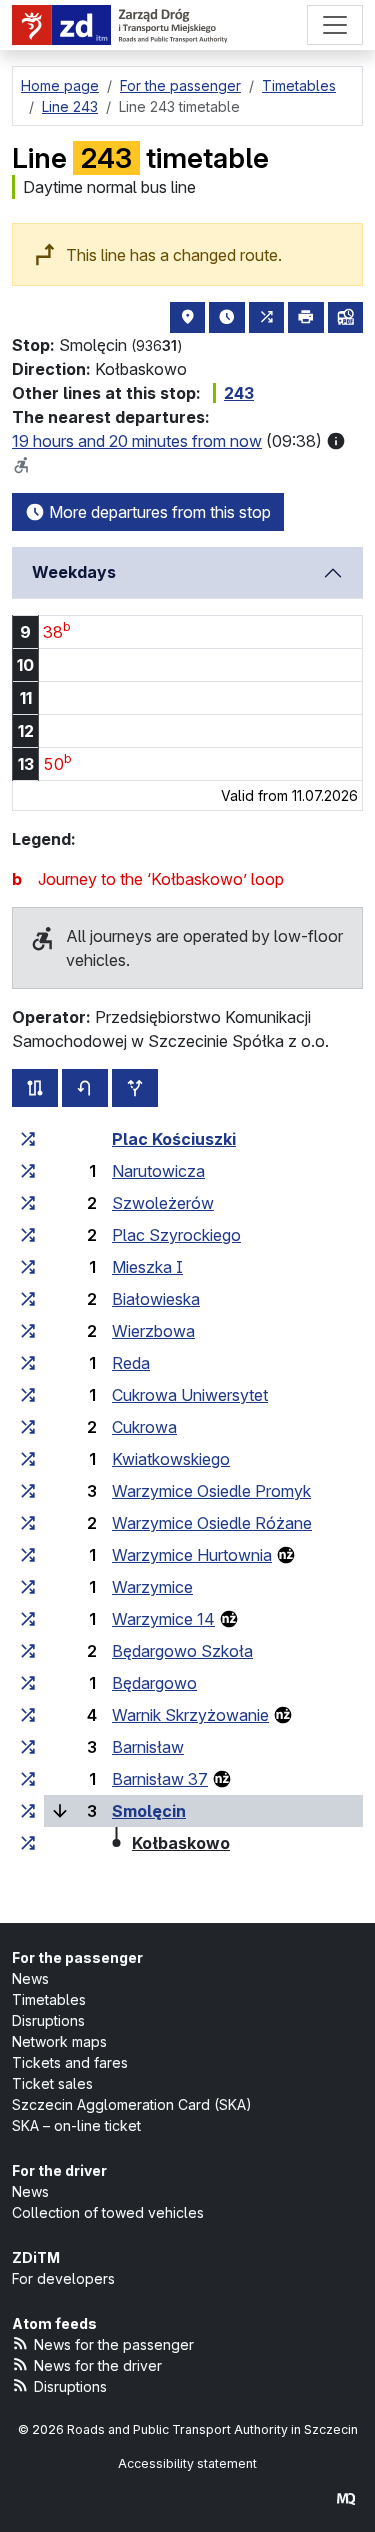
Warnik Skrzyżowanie (190, 1715)
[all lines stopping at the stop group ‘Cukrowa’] (28, 1427)
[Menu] (335, 25)
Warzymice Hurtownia (192, 1555)
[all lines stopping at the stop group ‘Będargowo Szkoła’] (28, 1651)
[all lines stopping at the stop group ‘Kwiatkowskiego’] (28, 1459)
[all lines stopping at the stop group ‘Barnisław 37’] (28, 1779)
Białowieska (156, 1299)
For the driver (59, 2170)
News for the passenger (114, 2344)
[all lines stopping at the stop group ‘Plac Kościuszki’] (28, 1139)
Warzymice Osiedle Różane (212, 1523)
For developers (63, 2278)
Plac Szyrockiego (176, 1235)
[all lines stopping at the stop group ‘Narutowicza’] (28, 1171)
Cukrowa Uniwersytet (190, 1395)
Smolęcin (149, 1811)
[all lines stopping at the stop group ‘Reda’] (28, 1363)
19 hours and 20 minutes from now (137, 441)
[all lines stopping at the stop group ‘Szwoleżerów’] (28, 1203)
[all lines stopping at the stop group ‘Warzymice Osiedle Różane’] (28, 1523)
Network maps (59, 2041)
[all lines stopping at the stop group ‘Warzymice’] (28, 1587)
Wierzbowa (153, 1331)
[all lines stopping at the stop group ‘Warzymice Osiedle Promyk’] (28, 1491)
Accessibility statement (187, 2463)
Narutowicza (158, 1171)
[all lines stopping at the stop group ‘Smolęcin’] (28, 1811)
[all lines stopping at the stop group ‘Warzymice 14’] (28, 1619)
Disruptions (48, 2020)
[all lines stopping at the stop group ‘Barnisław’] (28, 1747)
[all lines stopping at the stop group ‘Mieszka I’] (28, 1267)
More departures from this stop (158, 512)
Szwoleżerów (163, 1203)
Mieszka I (147, 1267)
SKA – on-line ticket (76, 2125)
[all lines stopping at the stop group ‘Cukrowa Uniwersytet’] (28, 1395)
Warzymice (152, 1587)
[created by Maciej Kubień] (346, 2498)
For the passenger (77, 1957)
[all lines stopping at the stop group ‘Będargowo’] (28, 1683)
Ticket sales (52, 2083)
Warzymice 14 (163, 1619)
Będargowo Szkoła (182, 1651)
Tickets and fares (70, 2062)
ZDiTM (36, 2257)
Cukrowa (144, 1427)
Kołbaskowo (181, 1843)
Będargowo (154, 1683)
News (30, 1978)
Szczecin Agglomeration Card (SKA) (132, 2104)
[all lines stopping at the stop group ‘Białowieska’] (28, 1299)
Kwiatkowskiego (171, 1459)
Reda (131, 1363)
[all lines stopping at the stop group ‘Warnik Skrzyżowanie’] (28, 1715)
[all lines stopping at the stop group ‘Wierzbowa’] (28, 1331)
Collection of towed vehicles (108, 2212)
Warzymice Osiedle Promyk (211, 1491)
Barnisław (148, 1747)
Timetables (49, 1999)
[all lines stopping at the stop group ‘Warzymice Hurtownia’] (28, 1555)
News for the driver (98, 2365)
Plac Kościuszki (174, 1139)
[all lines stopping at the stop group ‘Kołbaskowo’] (28, 1843)
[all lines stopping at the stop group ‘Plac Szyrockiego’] (28, 1235)
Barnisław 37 (160, 1779)
